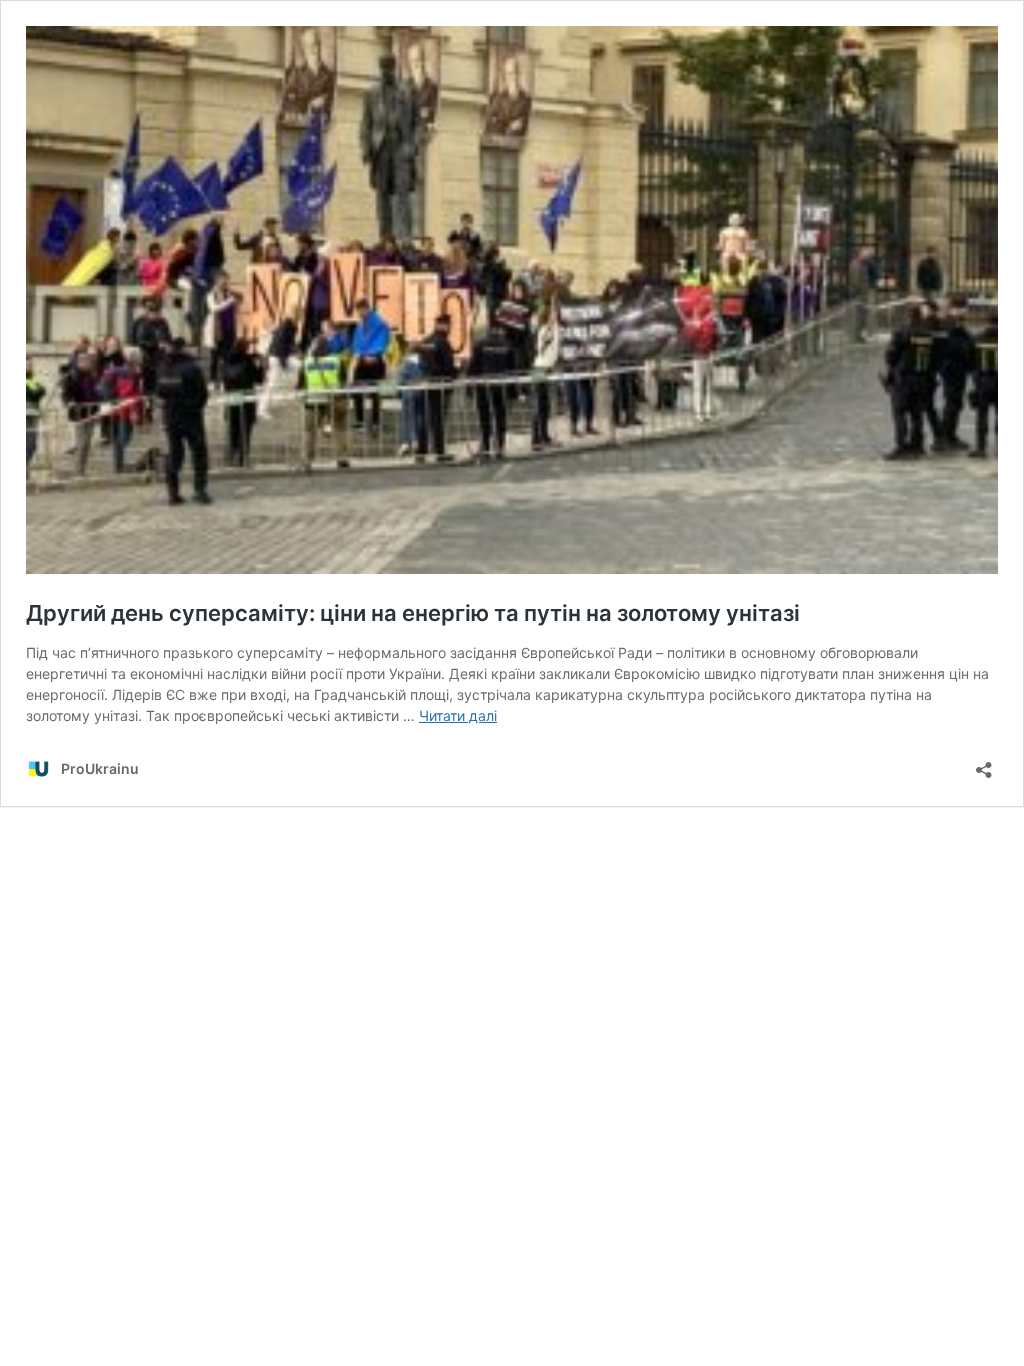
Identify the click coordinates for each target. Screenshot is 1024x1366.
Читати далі (458, 715)
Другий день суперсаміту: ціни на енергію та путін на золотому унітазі (413, 613)
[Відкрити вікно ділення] (984, 763)
